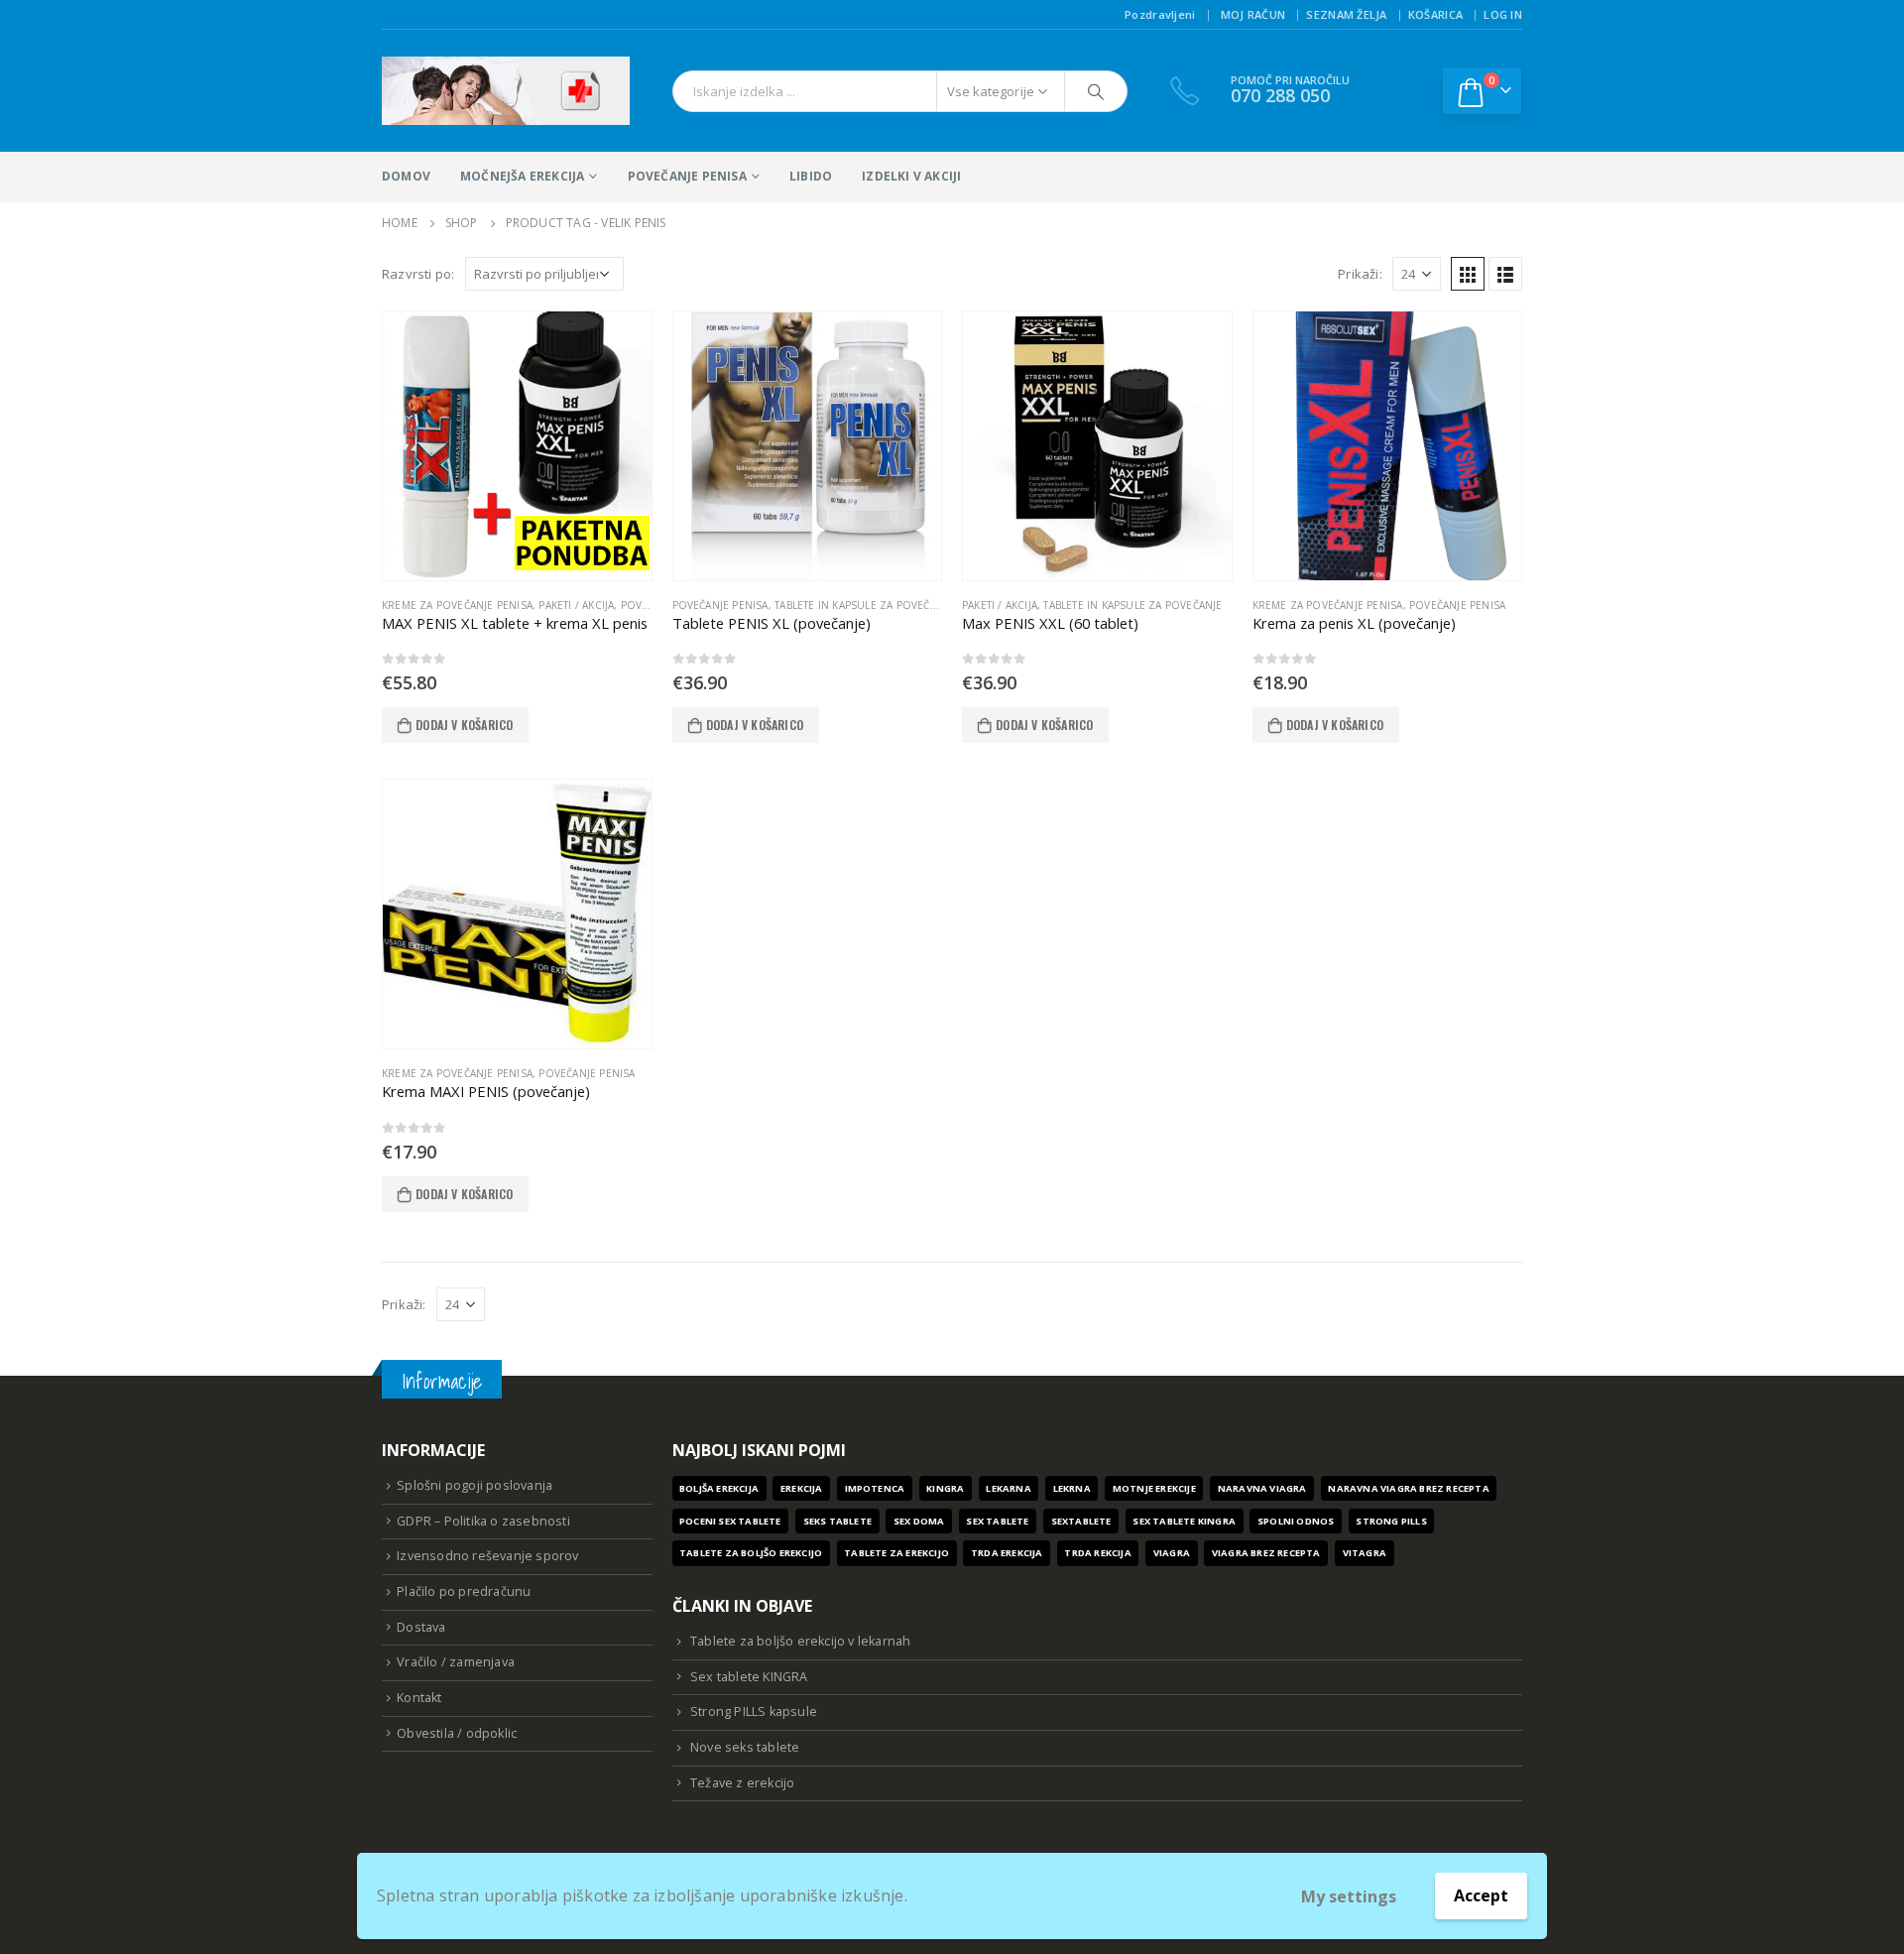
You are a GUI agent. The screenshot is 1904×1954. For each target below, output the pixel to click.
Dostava (421, 1627)
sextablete (1081, 1521)
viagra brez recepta (1266, 1553)
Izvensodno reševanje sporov (487, 1556)
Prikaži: (1360, 274)
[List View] (1505, 274)
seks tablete (837, 1521)
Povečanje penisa (687, 176)
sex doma (919, 1521)
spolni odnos (1296, 1521)
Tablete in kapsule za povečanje (864, 605)
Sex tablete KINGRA (749, 1677)
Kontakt (419, 1698)
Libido (811, 176)
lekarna (1008, 1488)
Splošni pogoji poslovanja (475, 1485)
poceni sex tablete (730, 1521)
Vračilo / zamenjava (456, 1662)
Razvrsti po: (418, 274)
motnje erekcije (1154, 1488)
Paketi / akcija (576, 605)
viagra (1172, 1553)
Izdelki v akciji (911, 176)
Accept (1481, 1895)
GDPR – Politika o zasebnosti (483, 1521)
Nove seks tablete (745, 1747)
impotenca (875, 1488)
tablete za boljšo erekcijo (751, 1553)
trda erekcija (1007, 1553)
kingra (945, 1488)
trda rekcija (1097, 1553)
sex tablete (997, 1521)
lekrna (1072, 1488)
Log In (1503, 14)
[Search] (1096, 91)
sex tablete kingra (1184, 1521)
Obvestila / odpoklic (457, 1733)
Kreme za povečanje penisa (457, 605)
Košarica (1435, 14)
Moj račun (1253, 14)
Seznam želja (1346, 14)
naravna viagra (1262, 1488)
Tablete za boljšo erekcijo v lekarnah (800, 1641)
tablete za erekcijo (896, 1553)
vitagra (1365, 1553)
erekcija (802, 1488)
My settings (1349, 1896)
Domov (406, 176)
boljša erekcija (719, 1488)
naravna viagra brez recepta (1408, 1488)
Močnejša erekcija (522, 176)
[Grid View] (1468, 274)
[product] (517, 446)
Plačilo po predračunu (464, 1591)
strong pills (1391, 1521)
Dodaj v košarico (464, 725)
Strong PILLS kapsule (754, 1711)
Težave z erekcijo (742, 1783)
